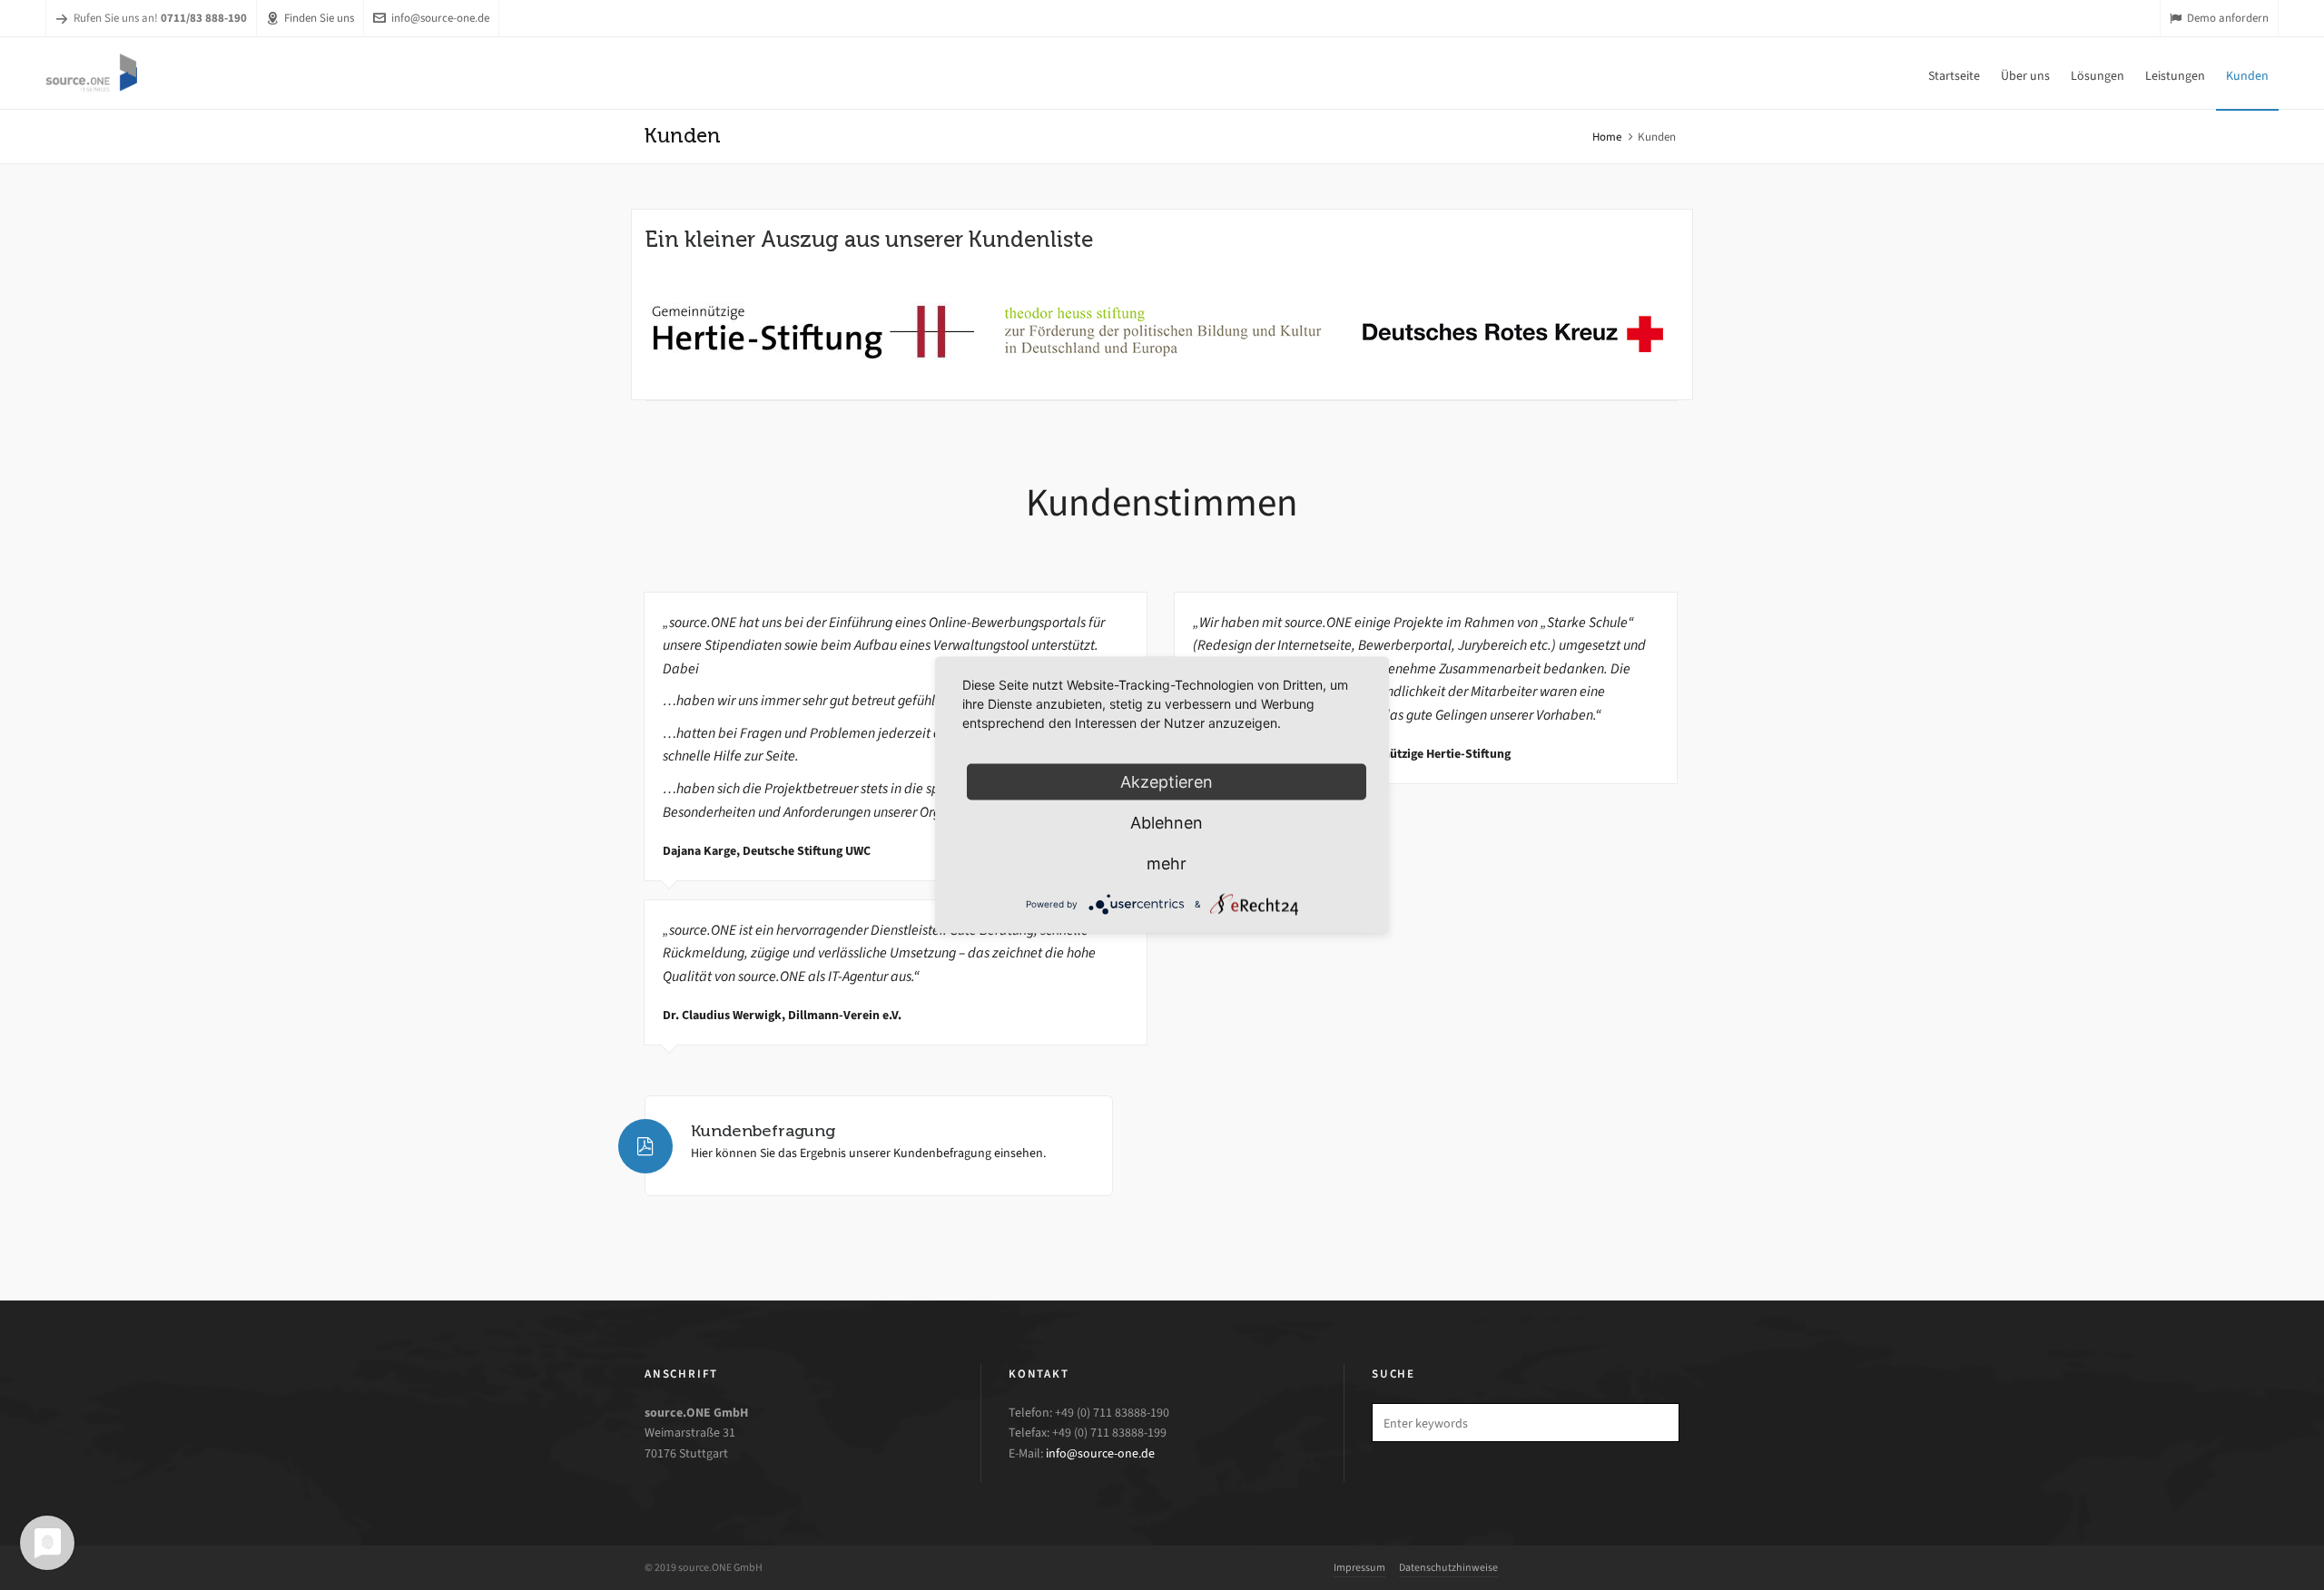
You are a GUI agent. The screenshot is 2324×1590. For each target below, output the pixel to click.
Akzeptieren (1167, 782)
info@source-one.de (440, 18)
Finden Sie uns (319, 18)
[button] (1657, 1423)
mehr (1167, 864)
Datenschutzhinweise (1448, 1567)
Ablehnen (1167, 823)
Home (1607, 137)
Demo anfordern (2228, 18)
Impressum (1359, 1567)
